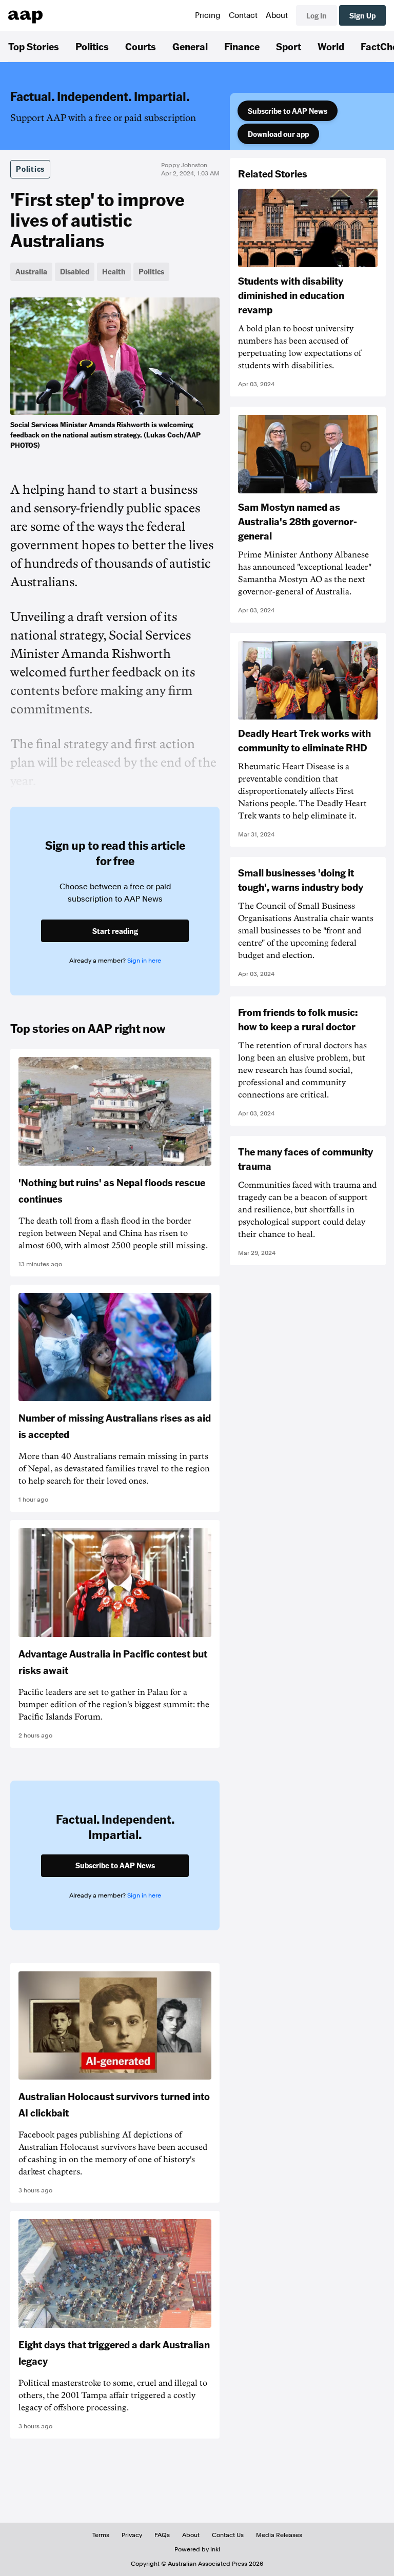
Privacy (132, 2535)
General (190, 46)
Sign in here (144, 961)
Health (114, 271)
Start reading (115, 931)
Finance (242, 46)
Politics (92, 46)
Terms (101, 2535)
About (277, 15)
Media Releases (279, 2535)
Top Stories (34, 46)
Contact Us (228, 2535)
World (331, 46)
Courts (141, 46)
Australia (31, 271)
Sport (289, 46)
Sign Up (362, 15)
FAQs (162, 2535)
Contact (243, 15)
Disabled (75, 271)
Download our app (278, 134)
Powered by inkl (197, 2549)
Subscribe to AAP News (288, 111)
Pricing (208, 15)
